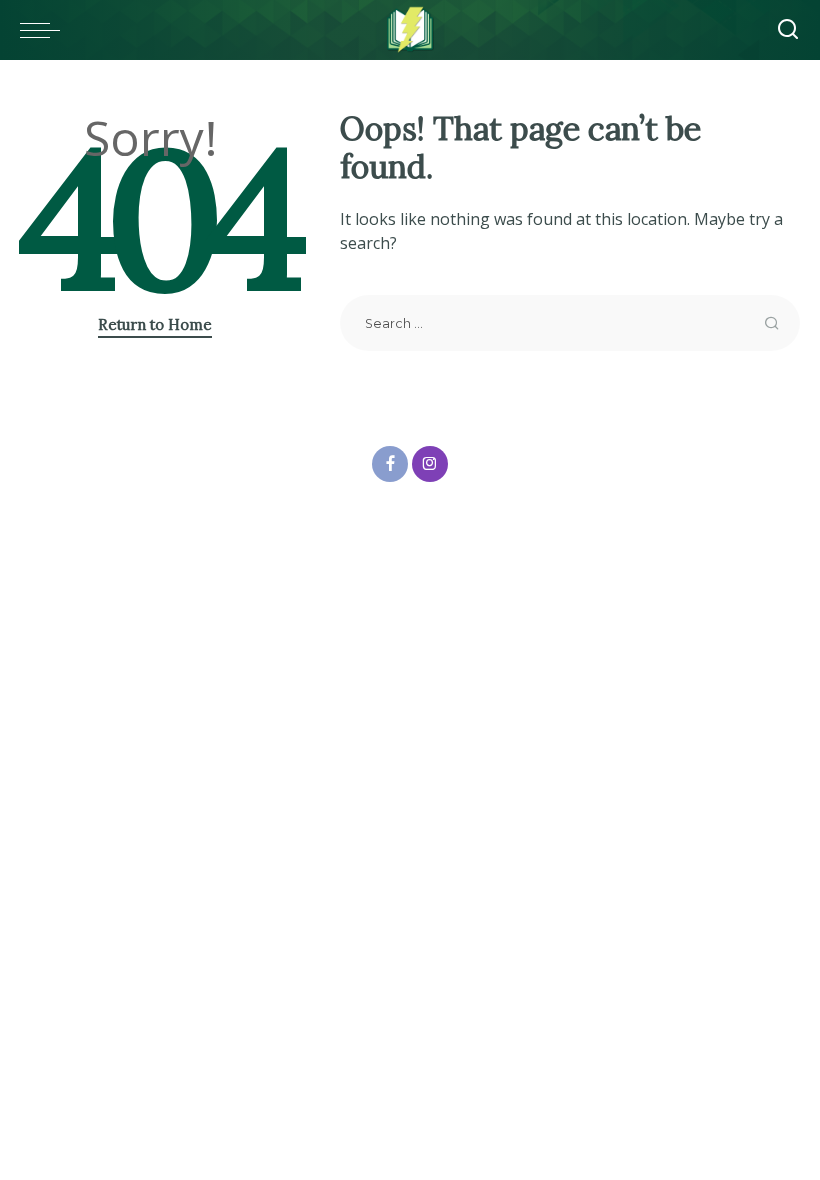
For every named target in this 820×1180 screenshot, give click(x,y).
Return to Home (155, 324)
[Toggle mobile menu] (45, 30)
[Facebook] (390, 464)
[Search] (788, 30)
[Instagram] (430, 464)
